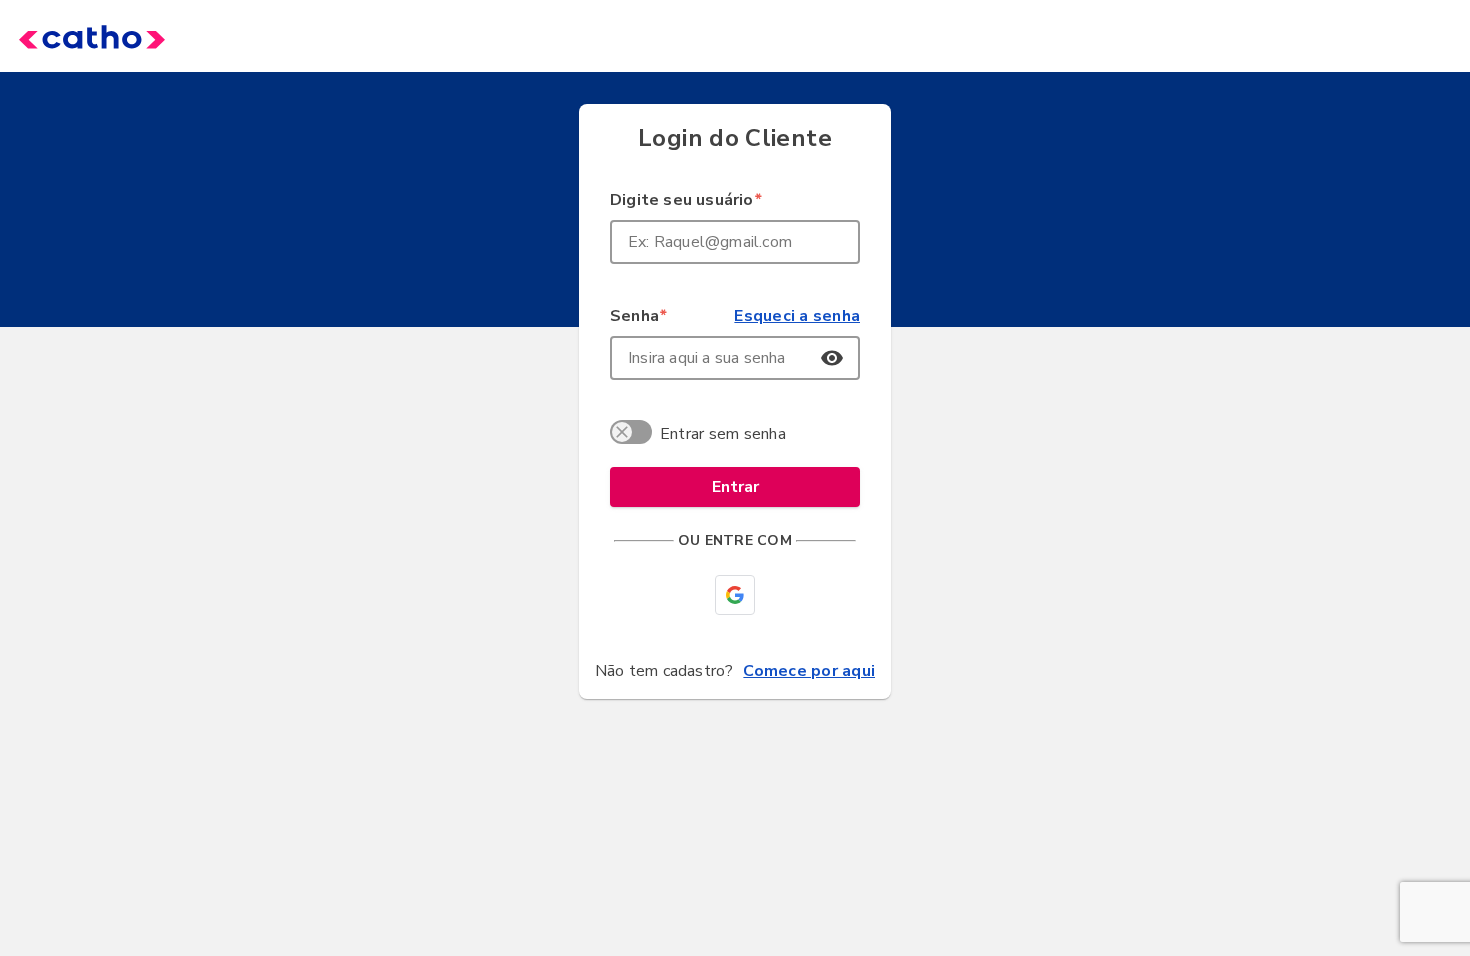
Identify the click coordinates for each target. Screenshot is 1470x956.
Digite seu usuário (685, 200)
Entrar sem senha (723, 434)
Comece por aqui (809, 671)
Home (62, 36)
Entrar (735, 487)
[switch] (634, 435)
